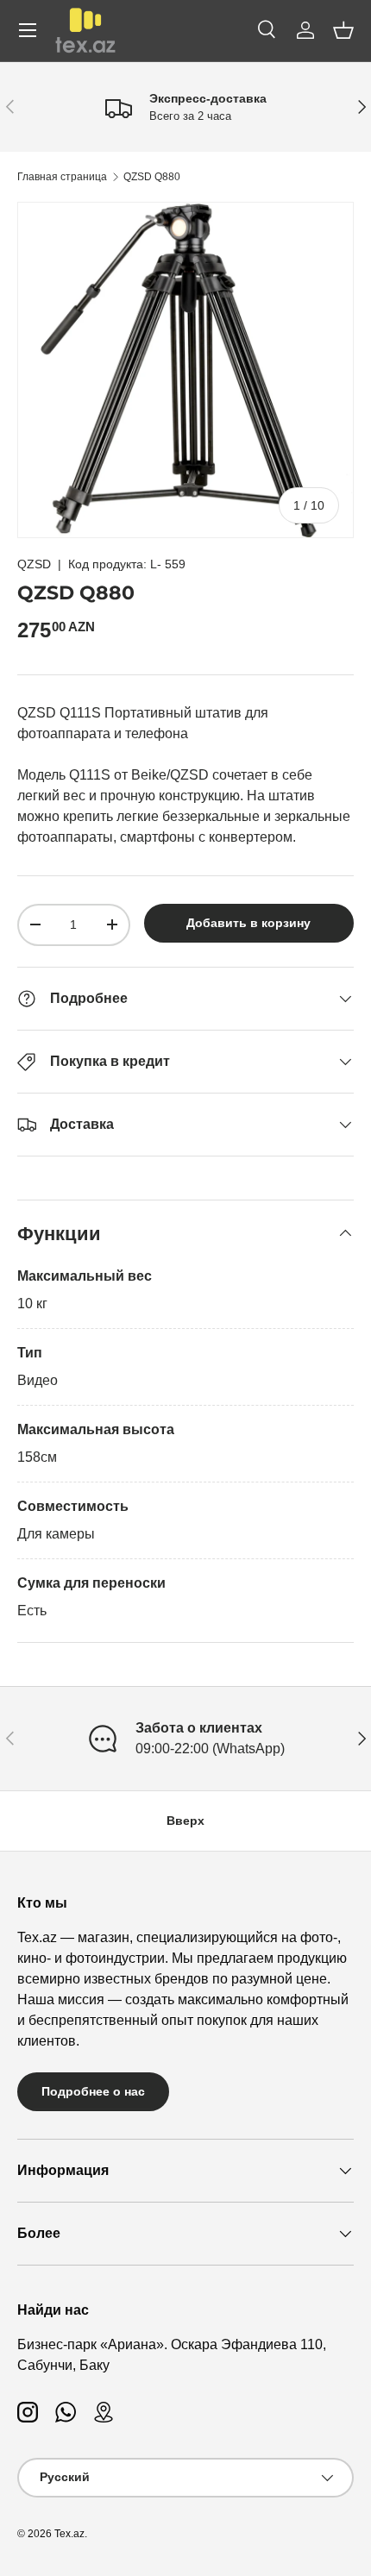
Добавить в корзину (248, 923)
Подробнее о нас (93, 2091)
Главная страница (62, 177)
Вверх (185, 1821)
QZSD (34, 564)
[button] (343, 30)
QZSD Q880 (152, 177)
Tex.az (69, 2534)
